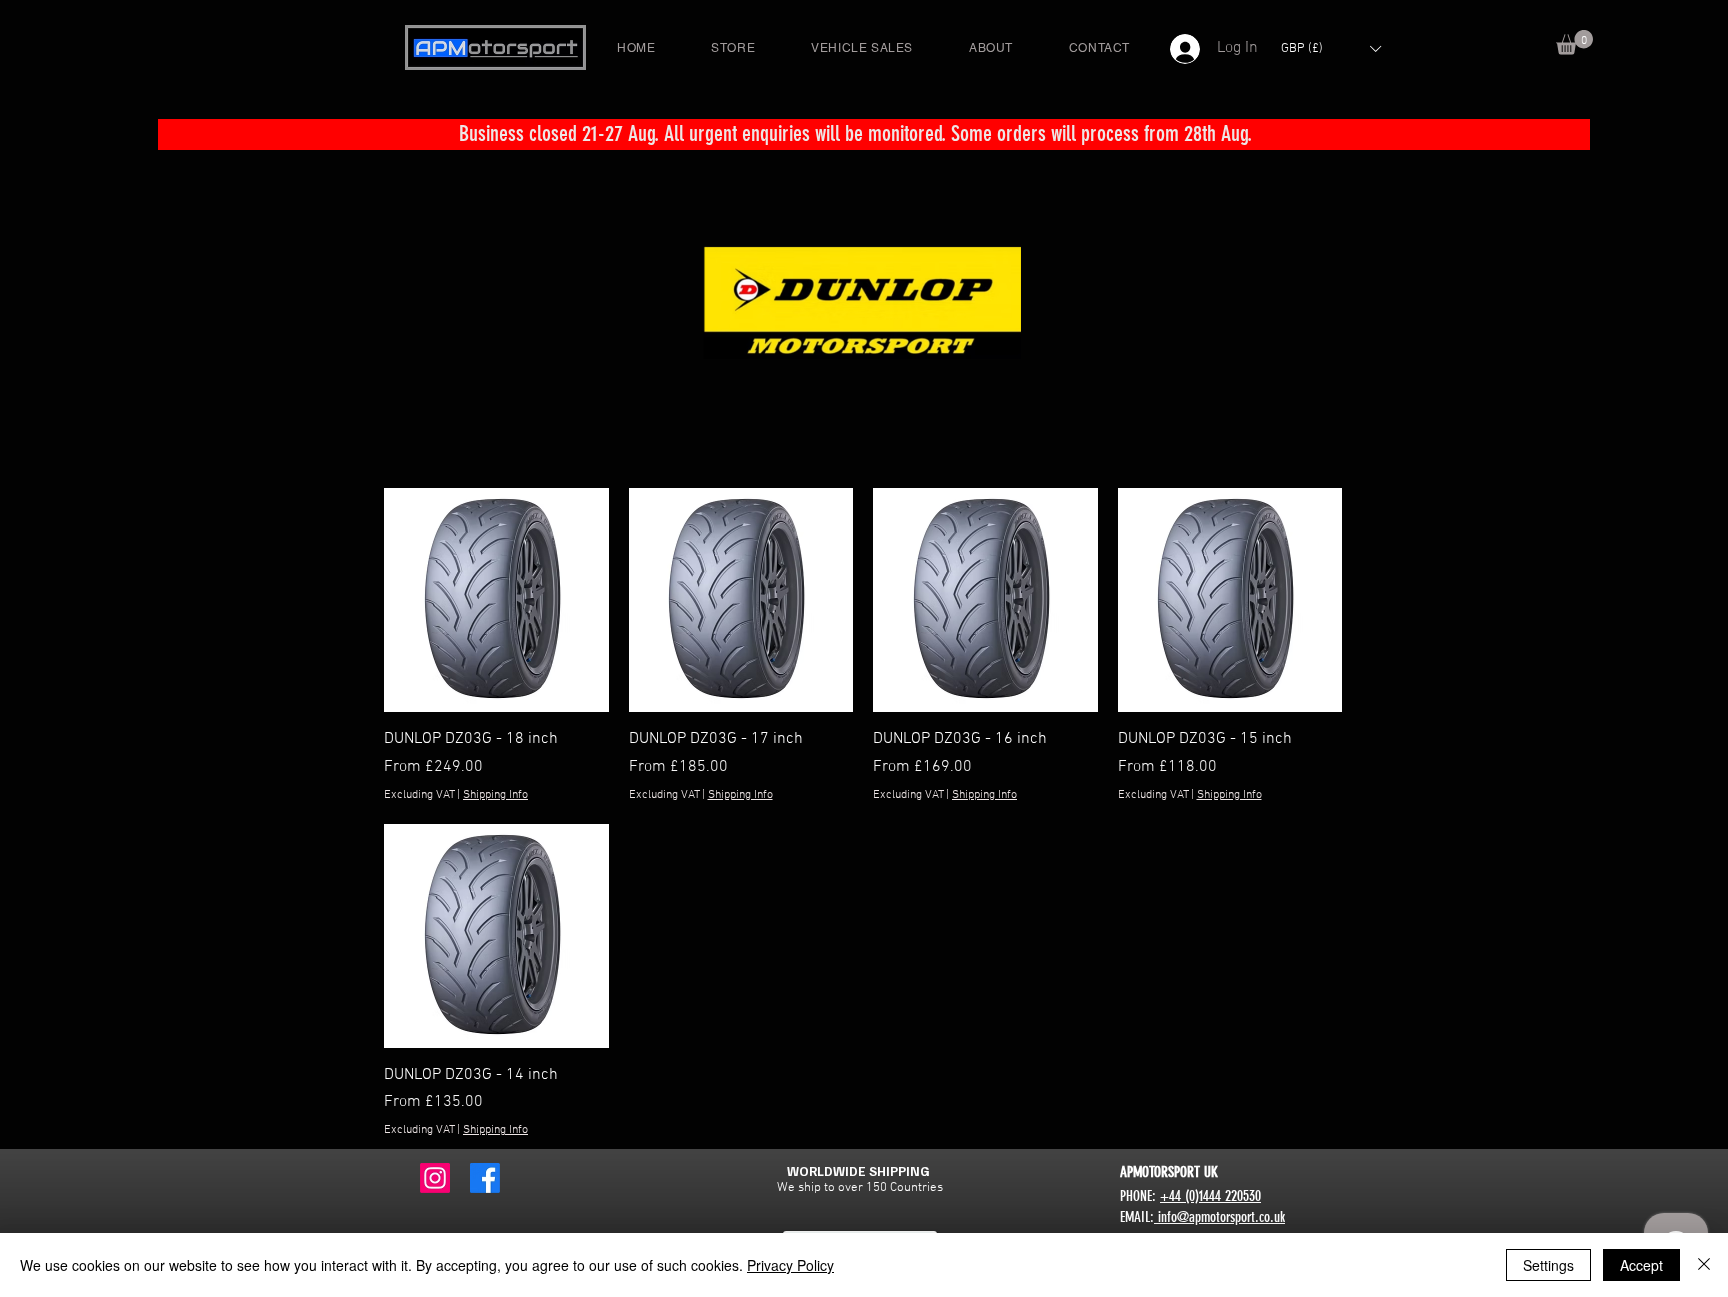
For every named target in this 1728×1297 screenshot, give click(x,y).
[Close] (1704, 1265)
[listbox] (1330, 48)
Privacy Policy (790, 1265)
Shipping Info (495, 795)
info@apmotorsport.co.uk (1219, 1217)
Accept (1641, 1265)
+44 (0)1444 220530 (1210, 1196)
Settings (1548, 1265)
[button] (1574, 42)
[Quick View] (496, 600)
